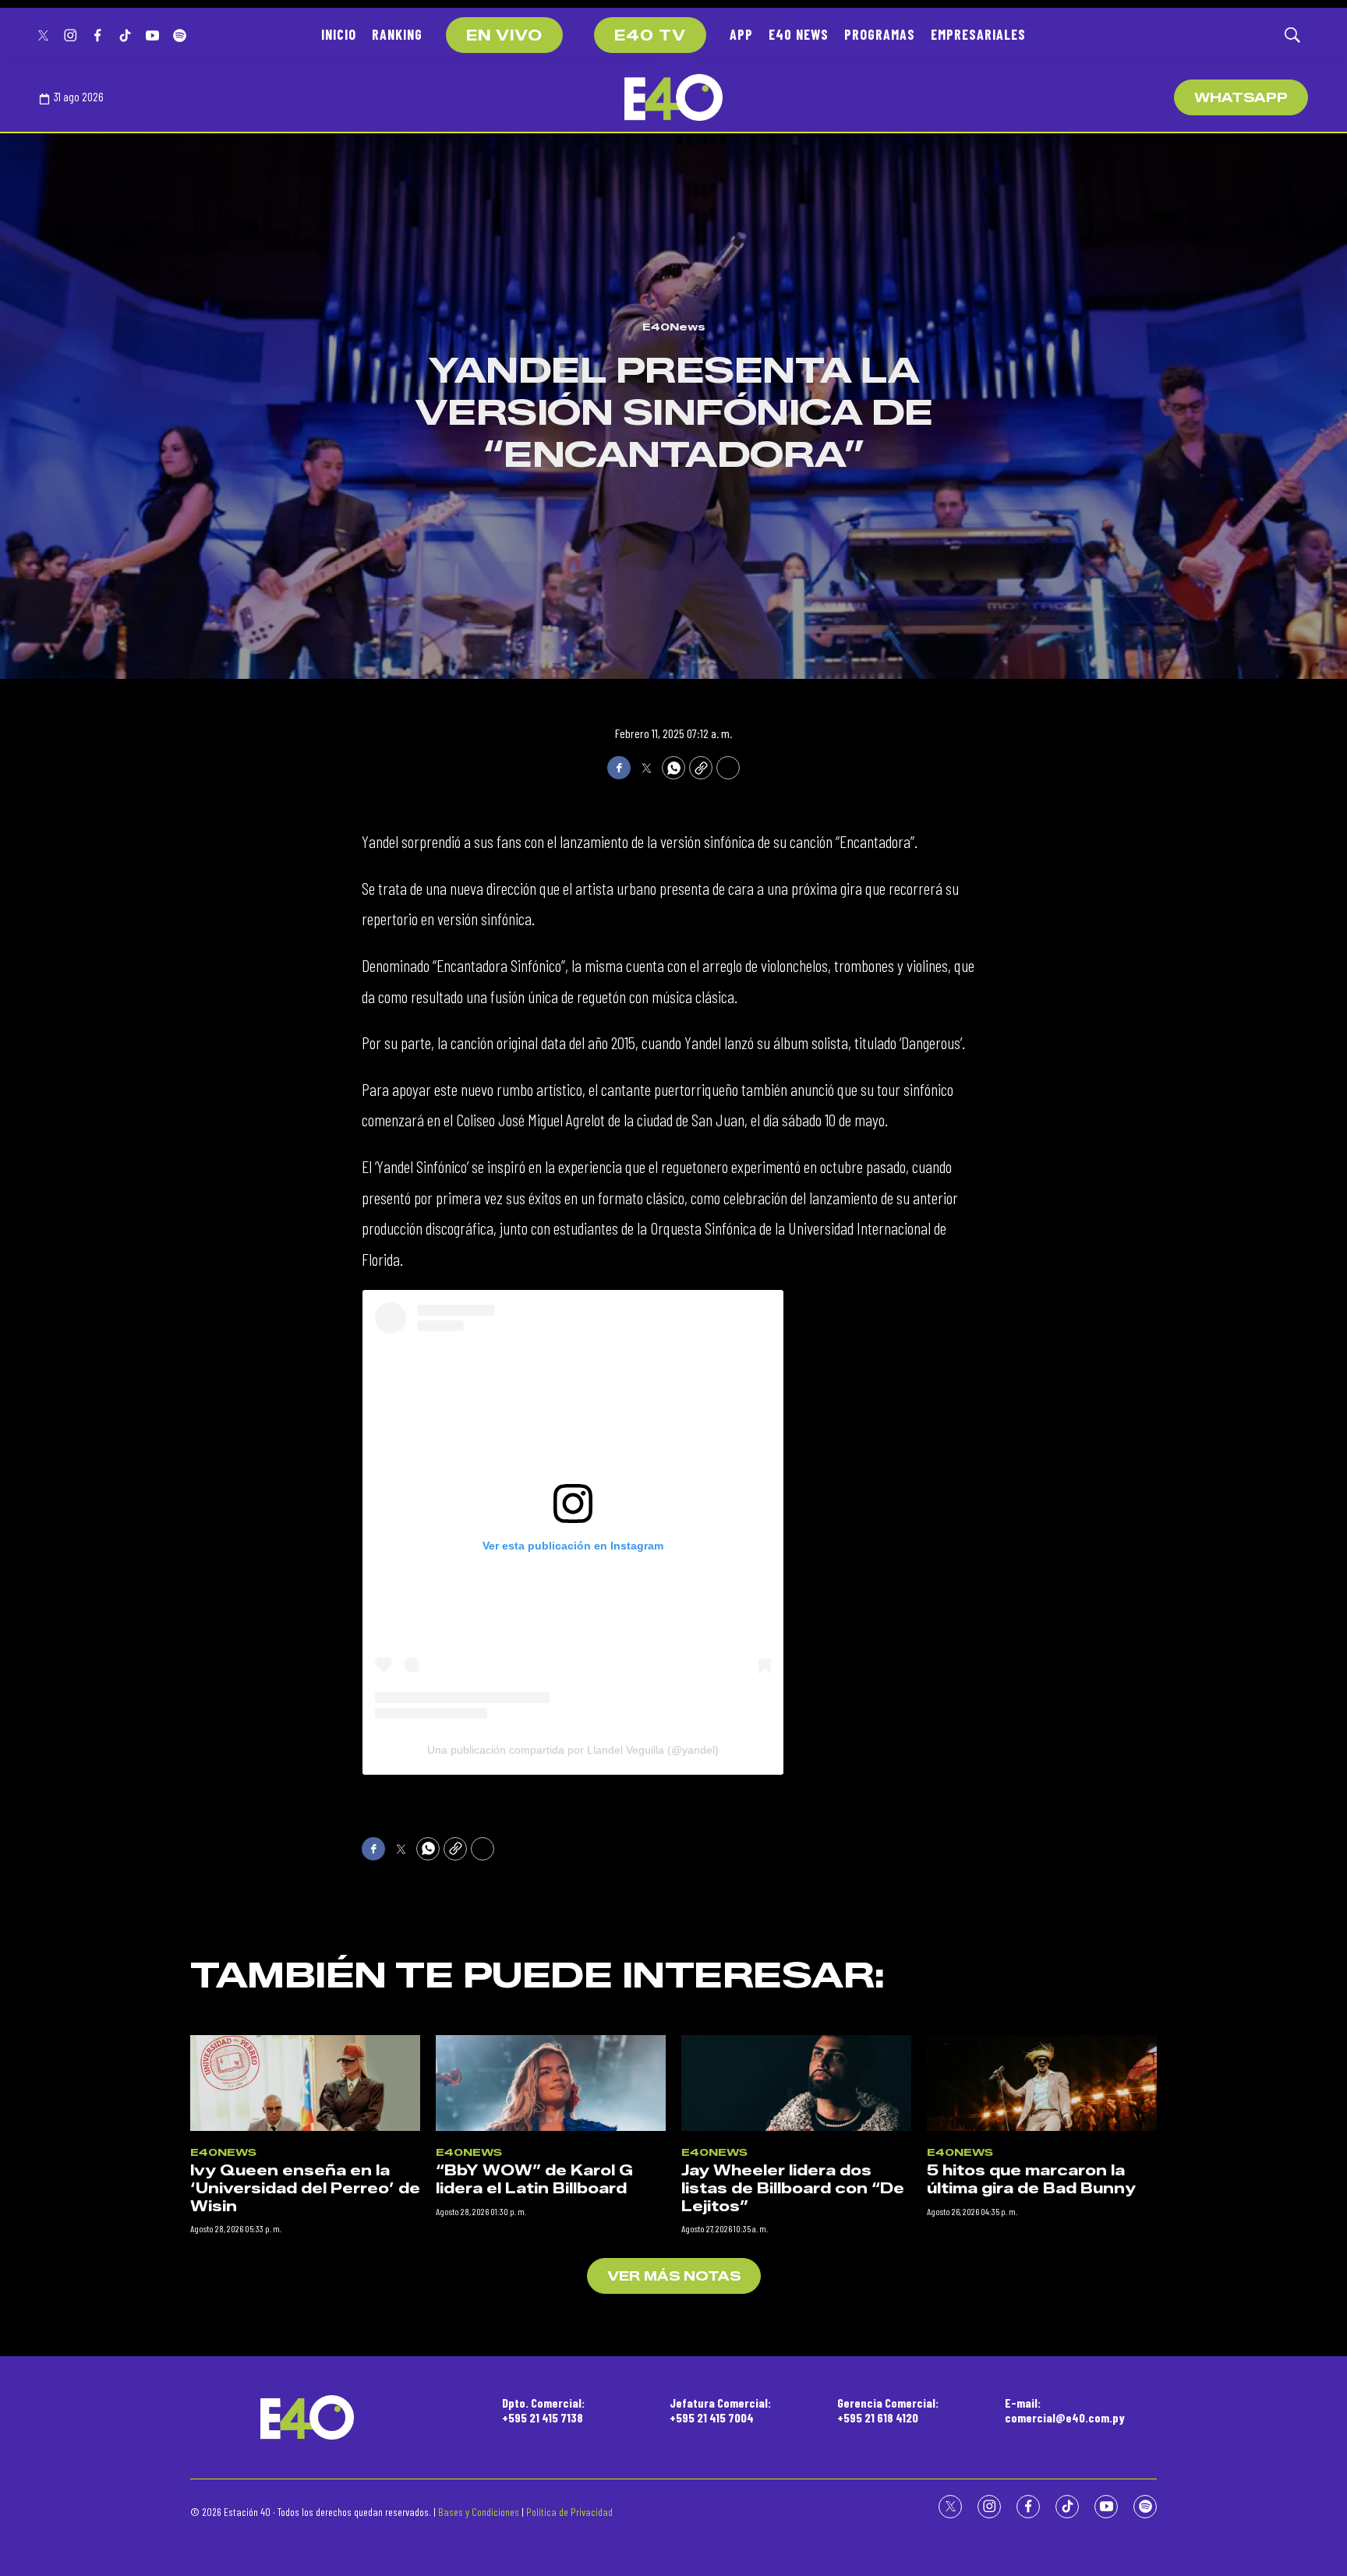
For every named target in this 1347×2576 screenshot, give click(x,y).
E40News (674, 327)
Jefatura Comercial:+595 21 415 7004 (720, 2410)
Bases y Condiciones (479, 2512)
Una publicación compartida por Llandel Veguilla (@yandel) (573, 1750)
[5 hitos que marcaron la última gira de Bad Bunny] (1042, 2083)
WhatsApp (1241, 98)
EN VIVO (504, 36)
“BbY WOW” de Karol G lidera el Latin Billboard (534, 2180)
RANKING (397, 34)
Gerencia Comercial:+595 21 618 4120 (888, 2410)
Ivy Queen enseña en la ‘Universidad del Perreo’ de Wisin (305, 2188)
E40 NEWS (799, 34)
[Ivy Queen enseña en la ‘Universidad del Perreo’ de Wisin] (305, 2083)
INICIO (339, 34)
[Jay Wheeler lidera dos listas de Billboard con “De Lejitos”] (796, 2083)
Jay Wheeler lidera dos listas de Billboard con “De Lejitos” (793, 2188)
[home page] (673, 97)
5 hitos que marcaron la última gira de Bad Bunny (1031, 2180)
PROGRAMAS (880, 34)
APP (741, 34)
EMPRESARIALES (978, 34)
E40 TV (650, 36)
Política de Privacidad (569, 2512)
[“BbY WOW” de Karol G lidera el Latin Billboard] (551, 2083)
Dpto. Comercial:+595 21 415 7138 (543, 2410)
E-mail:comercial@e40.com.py (1065, 2410)
